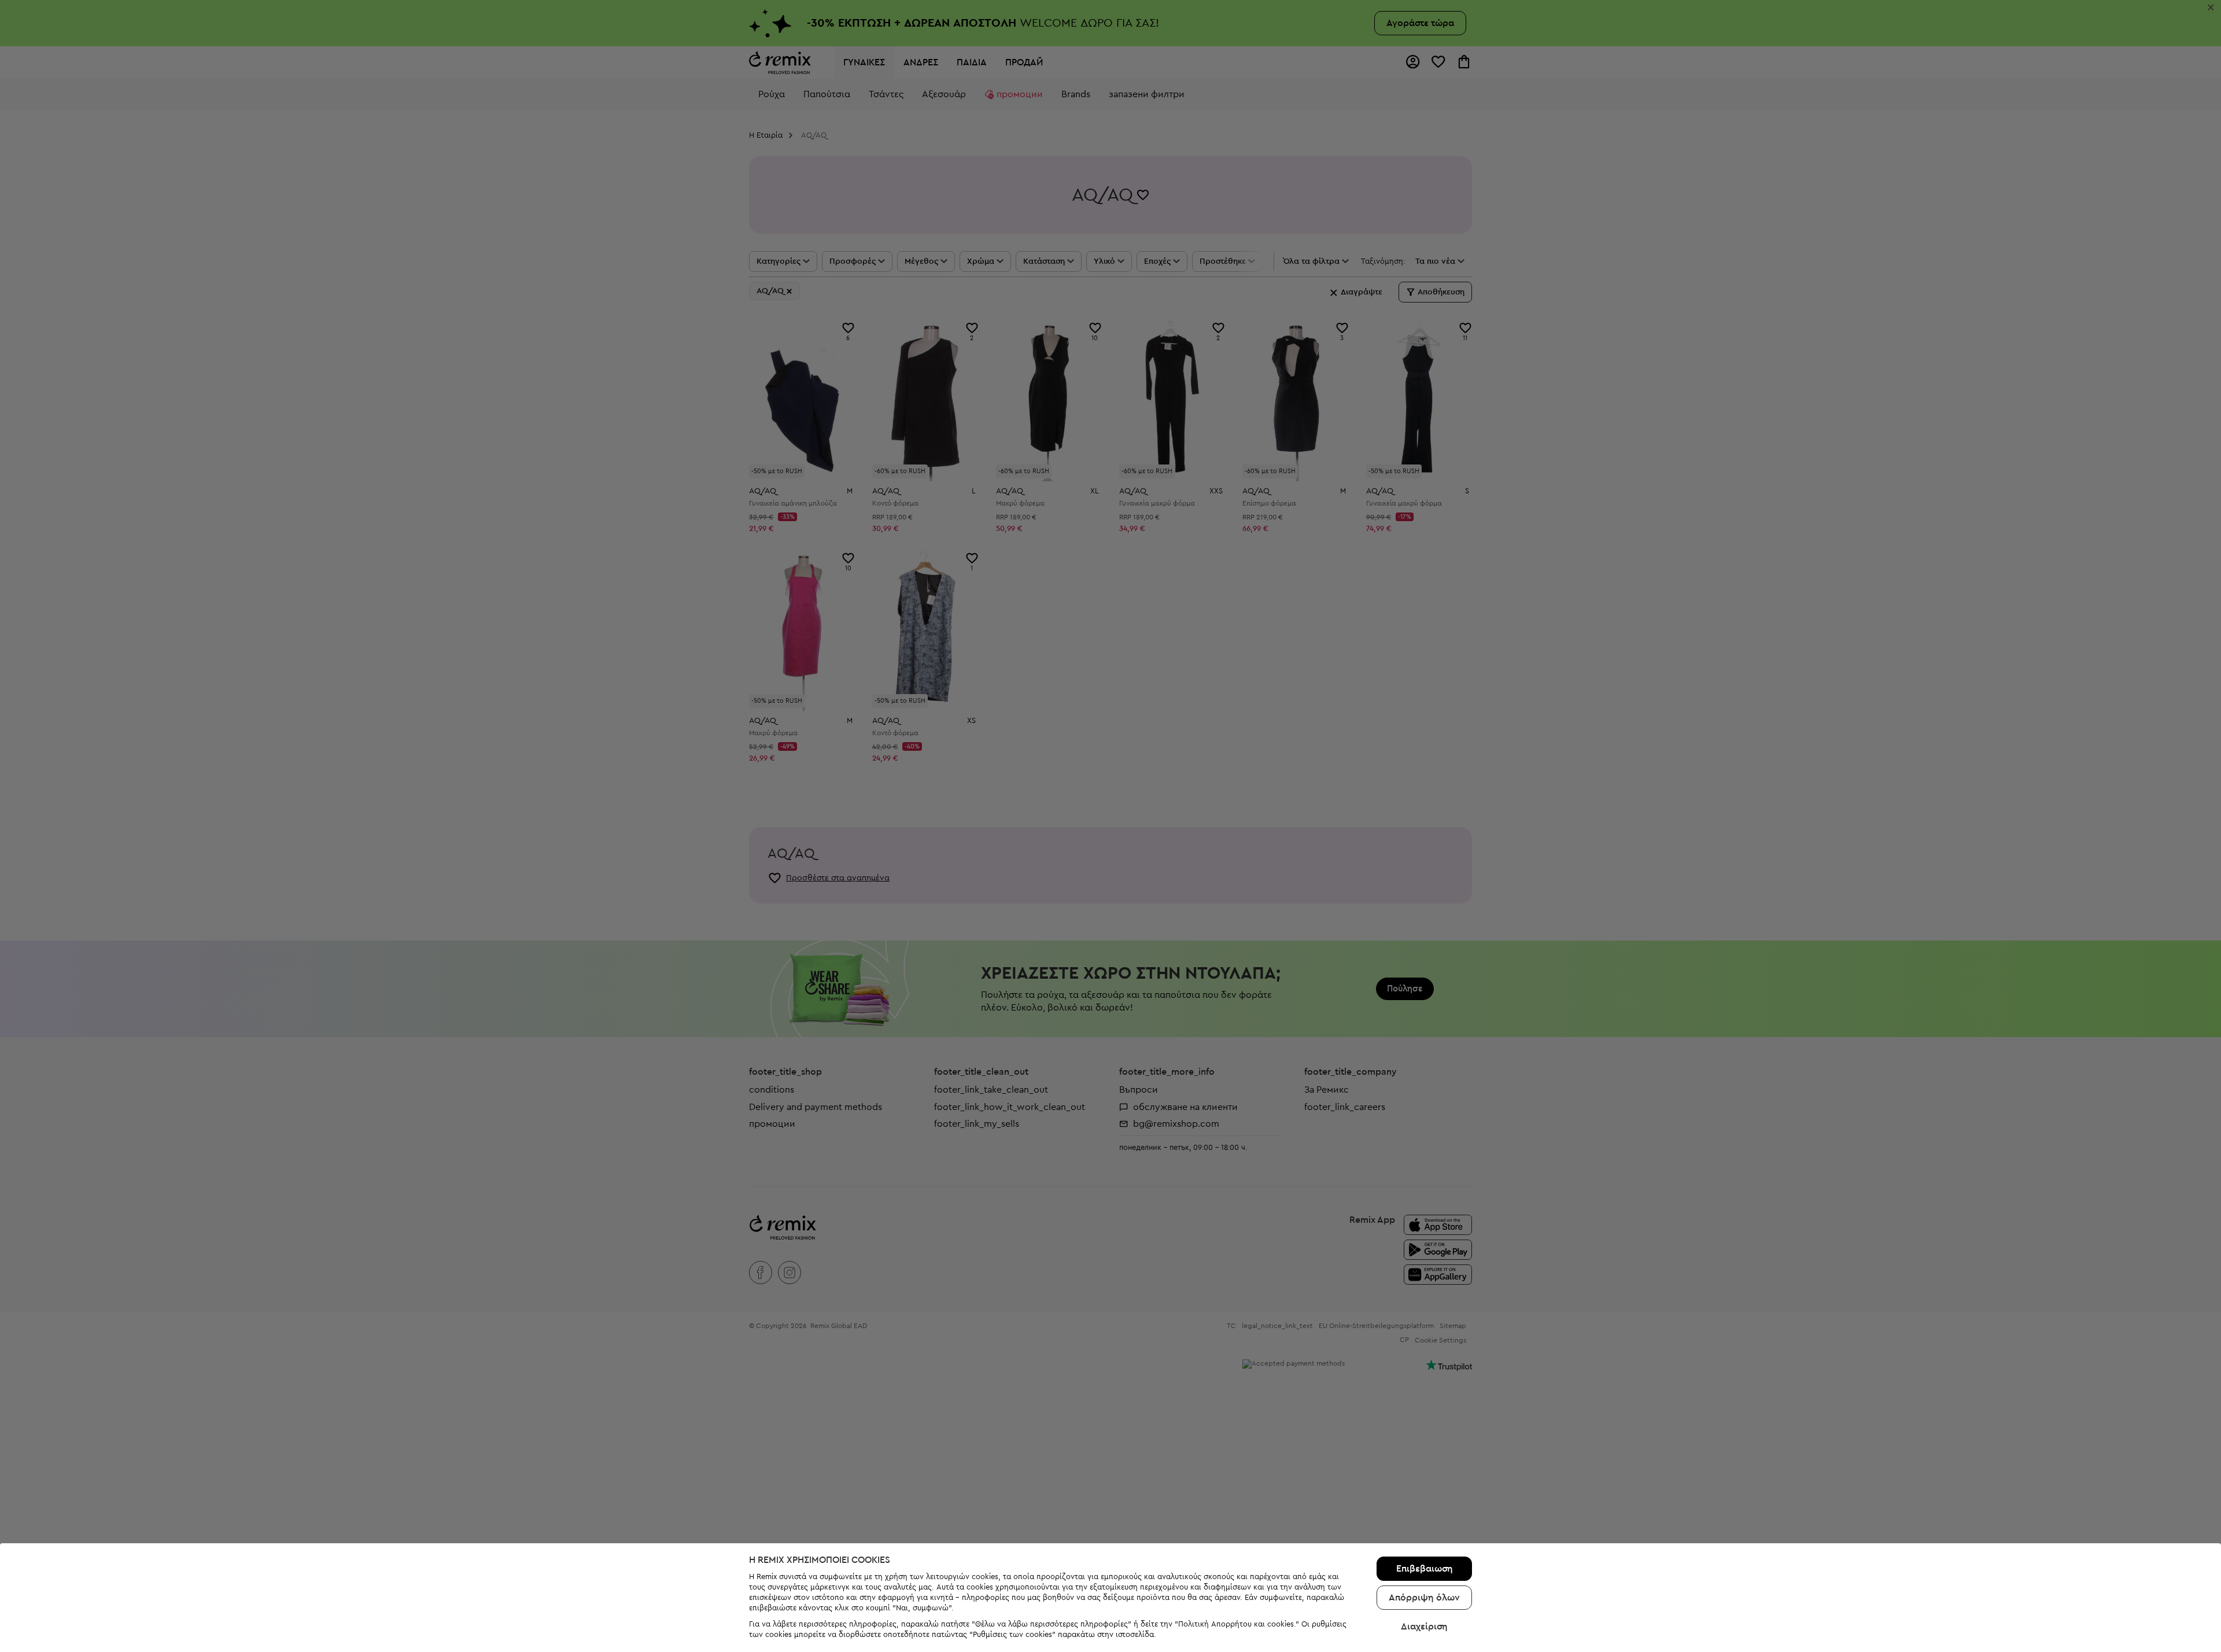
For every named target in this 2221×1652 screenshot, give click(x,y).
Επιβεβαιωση (1425, 1569)
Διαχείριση (1424, 1627)
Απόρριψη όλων (1424, 1598)
